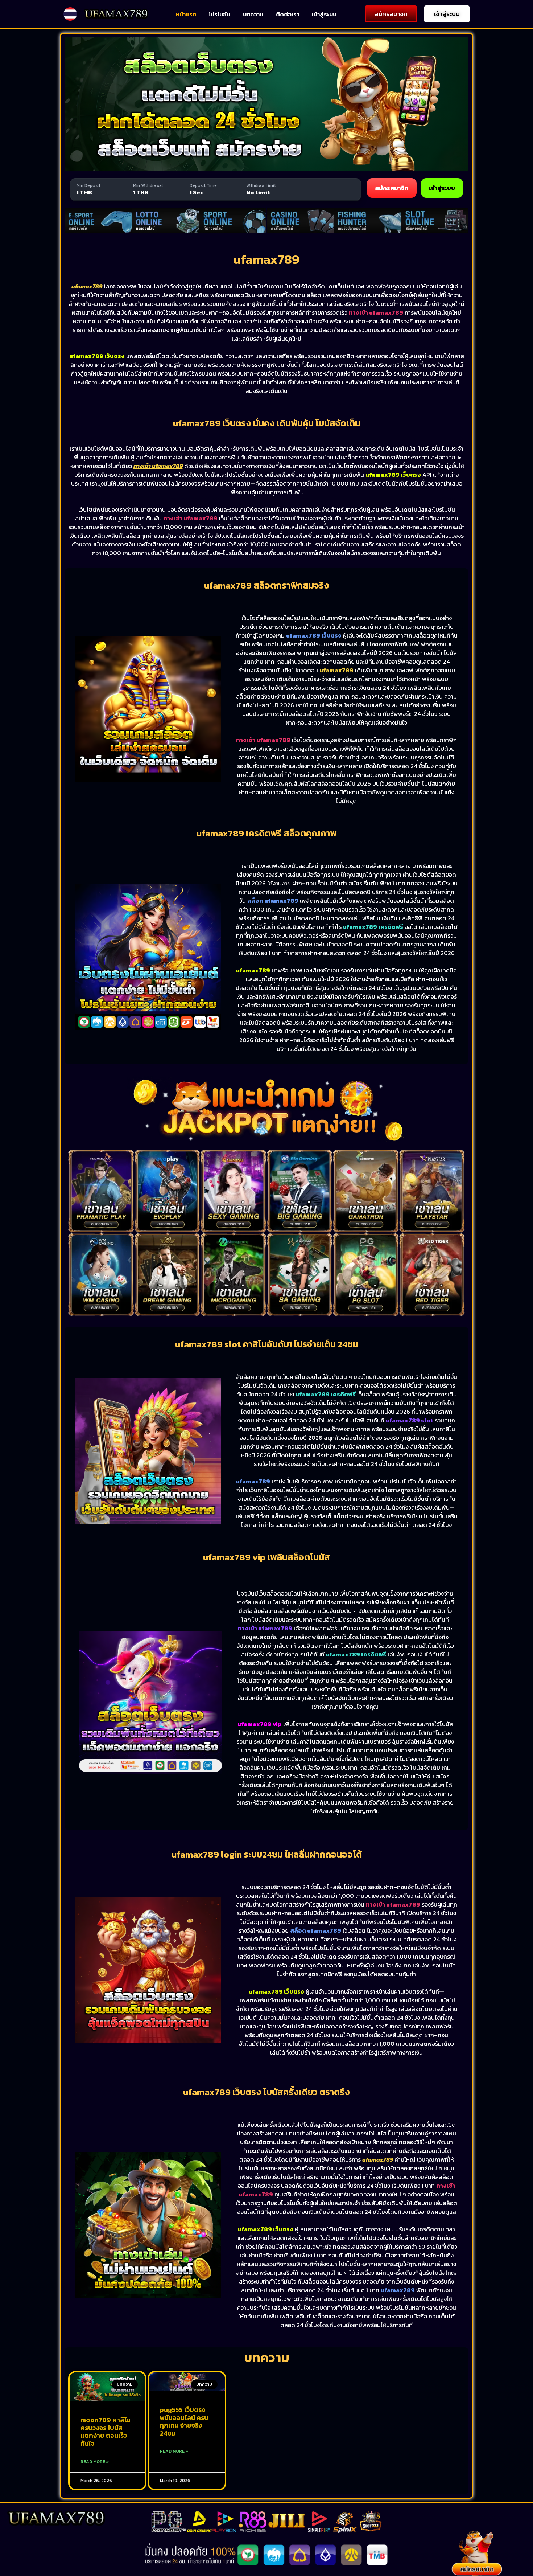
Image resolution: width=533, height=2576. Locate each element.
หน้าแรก (186, 14)
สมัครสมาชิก (392, 188)
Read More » (95, 2462)
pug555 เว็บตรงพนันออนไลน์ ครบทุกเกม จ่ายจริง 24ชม (184, 2421)
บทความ (253, 14)
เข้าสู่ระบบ (324, 14)
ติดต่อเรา (288, 14)
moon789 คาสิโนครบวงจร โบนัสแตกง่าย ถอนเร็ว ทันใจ (106, 2432)
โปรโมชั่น (220, 14)
